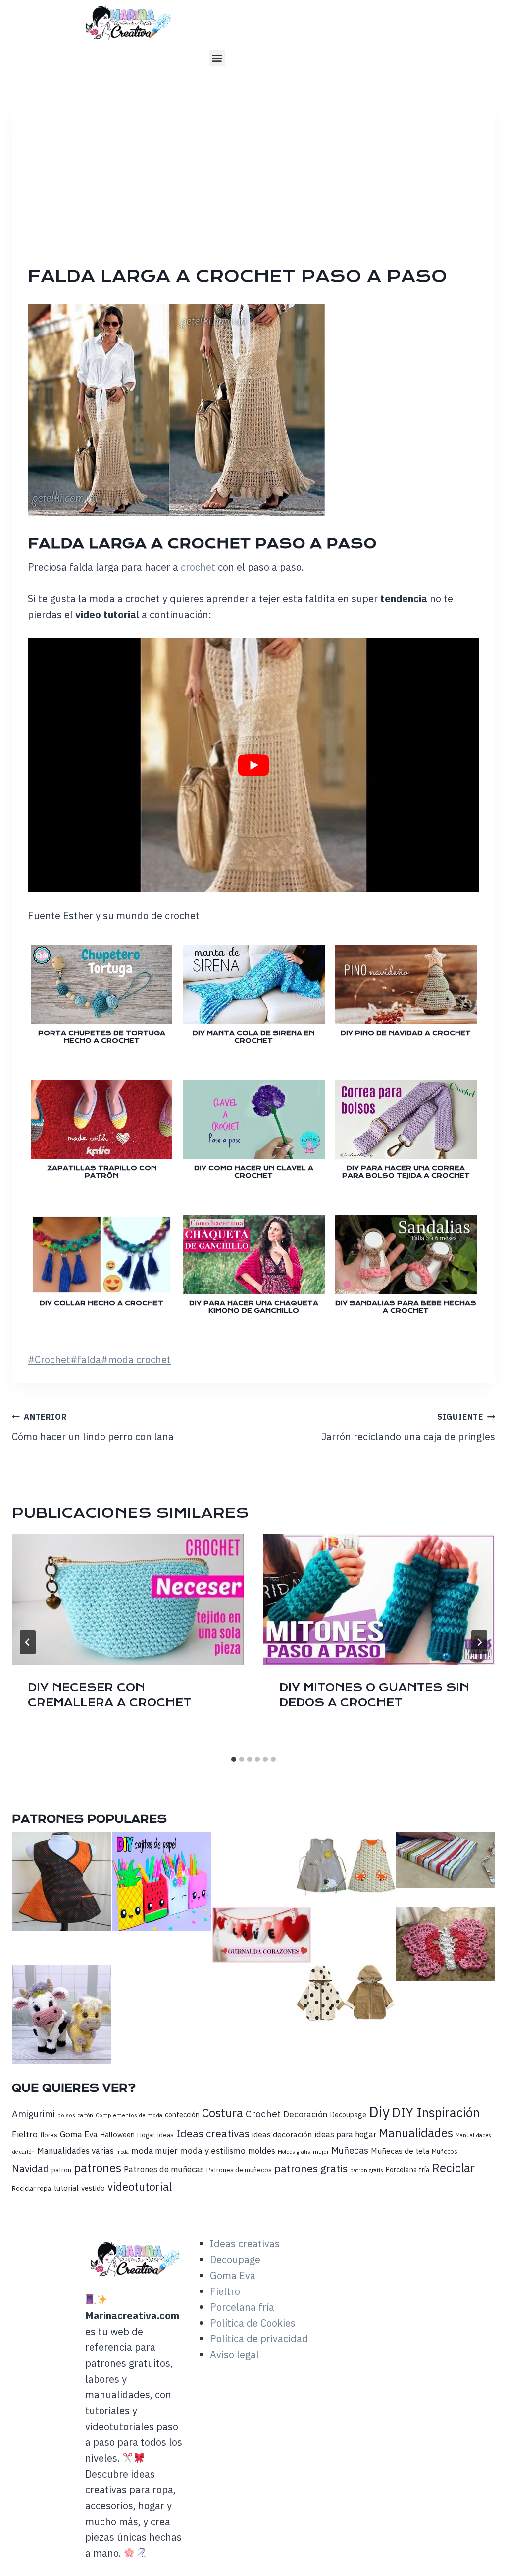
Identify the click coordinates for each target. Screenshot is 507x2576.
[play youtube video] (253, 765)
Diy (379, 2112)
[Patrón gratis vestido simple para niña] (346, 1869)
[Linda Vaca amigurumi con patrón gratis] (61, 2014)
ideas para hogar (345, 2134)
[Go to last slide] (28, 1642)
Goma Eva (79, 2134)
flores (49, 2135)
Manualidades (416, 2133)
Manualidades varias (76, 2151)
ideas (166, 2135)
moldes (262, 2151)
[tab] (234, 1759)
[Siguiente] (479, 1642)
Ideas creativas (213, 2133)
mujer (321, 2152)
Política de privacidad (259, 2339)
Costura (223, 2113)
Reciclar (454, 2168)
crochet (198, 567)
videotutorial (140, 2186)
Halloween (117, 2134)
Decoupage (348, 2115)
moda (123, 2152)
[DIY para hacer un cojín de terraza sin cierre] (446, 1860)
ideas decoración (282, 2134)
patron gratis (367, 2170)
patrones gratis (311, 2168)
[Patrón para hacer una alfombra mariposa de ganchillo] (446, 1944)
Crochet (49, 1360)
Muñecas (350, 2150)
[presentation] (128, 1599)
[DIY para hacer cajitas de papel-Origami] (161, 1881)
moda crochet (136, 1360)
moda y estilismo (213, 2151)
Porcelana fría (408, 2170)
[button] (217, 58)
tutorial (66, 2188)
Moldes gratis (294, 2152)
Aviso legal (234, 2355)
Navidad (30, 2169)
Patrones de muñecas (164, 2169)
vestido (93, 2188)
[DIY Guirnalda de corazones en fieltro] (261, 1935)
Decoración (305, 2114)
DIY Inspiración (436, 2113)
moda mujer (154, 2151)
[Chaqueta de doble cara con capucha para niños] (346, 1994)
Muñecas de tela (400, 2151)
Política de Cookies (253, 2323)
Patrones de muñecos (239, 2170)
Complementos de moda (129, 2115)
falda (86, 1360)
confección (182, 2115)
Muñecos (445, 2152)
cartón (85, 2115)
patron (61, 2170)
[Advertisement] (261, 190)
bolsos (66, 2115)
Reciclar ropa (31, 2188)
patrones (98, 2168)
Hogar (146, 2135)
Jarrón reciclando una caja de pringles (408, 1428)
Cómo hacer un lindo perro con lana (93, 1428)
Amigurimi (33, 2114)
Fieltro (25, 2134)
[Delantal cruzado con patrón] (61, 1881)
